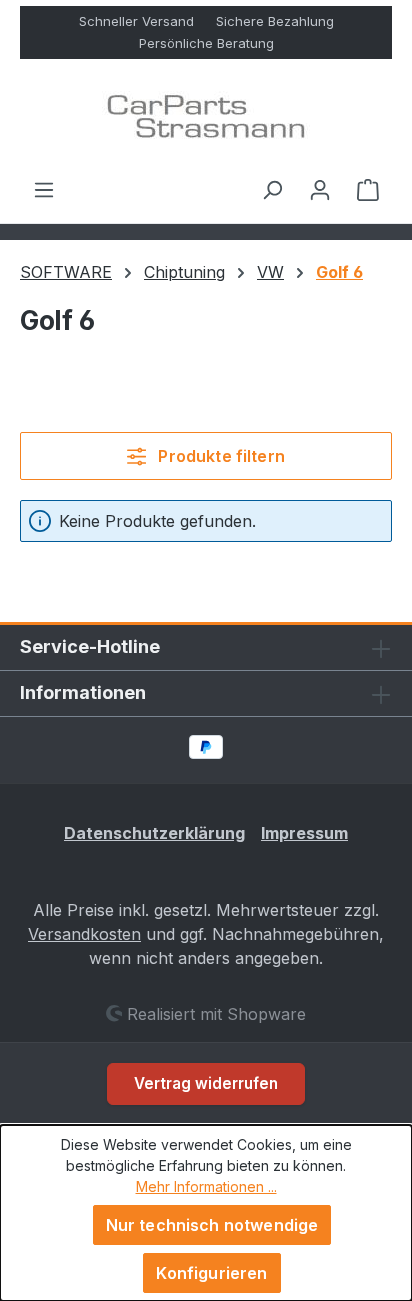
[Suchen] (272, 189)
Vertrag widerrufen (206, 1083)
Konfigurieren (211, 1273)
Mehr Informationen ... (206, 1186)
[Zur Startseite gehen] (206, 118)
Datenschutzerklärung (154, 833)
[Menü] (44, 189)
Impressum (304, 833)
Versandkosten (84, 934)
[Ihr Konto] (320, 189)
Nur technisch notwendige (212, 1225)
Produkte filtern (219, 456)
